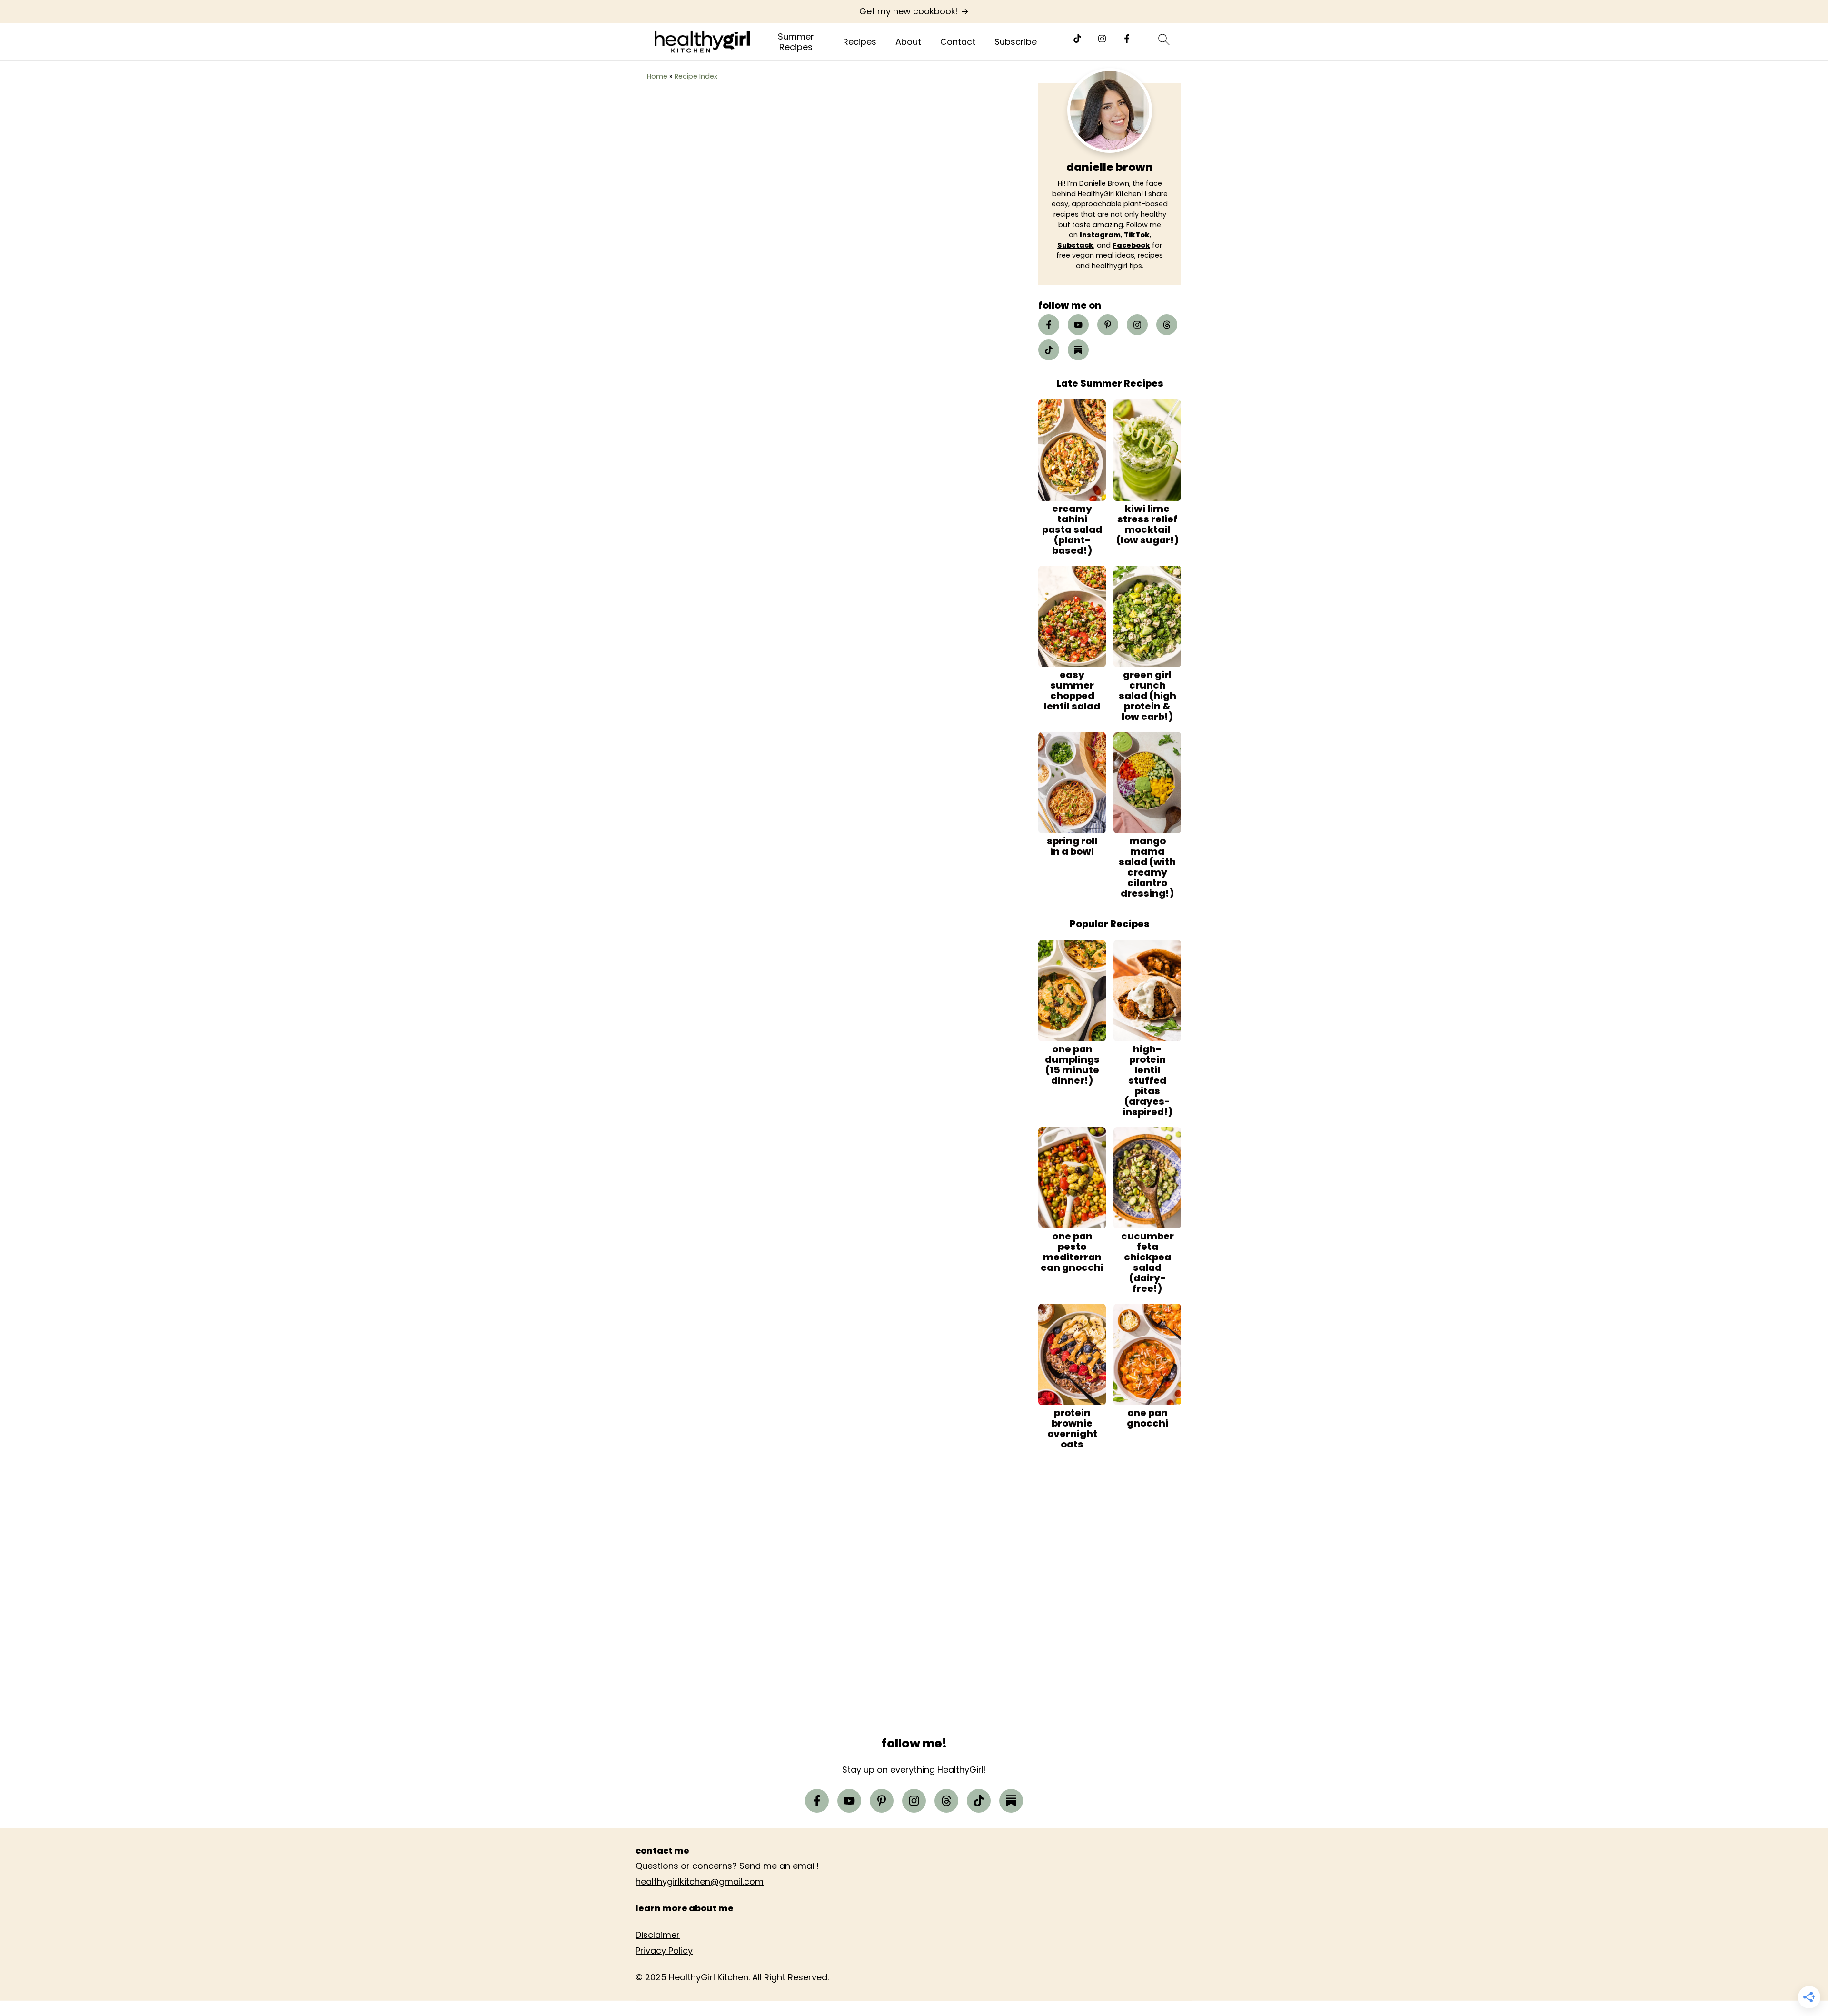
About (908, 42)
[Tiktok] (1077, 39)
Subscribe (1016, 42)
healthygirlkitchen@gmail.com (700, 1881)
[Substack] (1078, 350)
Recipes (860, 42)
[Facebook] (1127, 39)
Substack (1075, 245)
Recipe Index (696, 76)
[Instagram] (1102, 39)
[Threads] (1167, 325)
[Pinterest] (1108, 325)
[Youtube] (1078, 325)
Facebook (1131, 245)
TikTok (1137, 235)
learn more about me (685, 1908)
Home (657, 76)
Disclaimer (658, 1935)
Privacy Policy (664, 1951)
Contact (958, 42)
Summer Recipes (796, 42)
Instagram (1100, 235)
